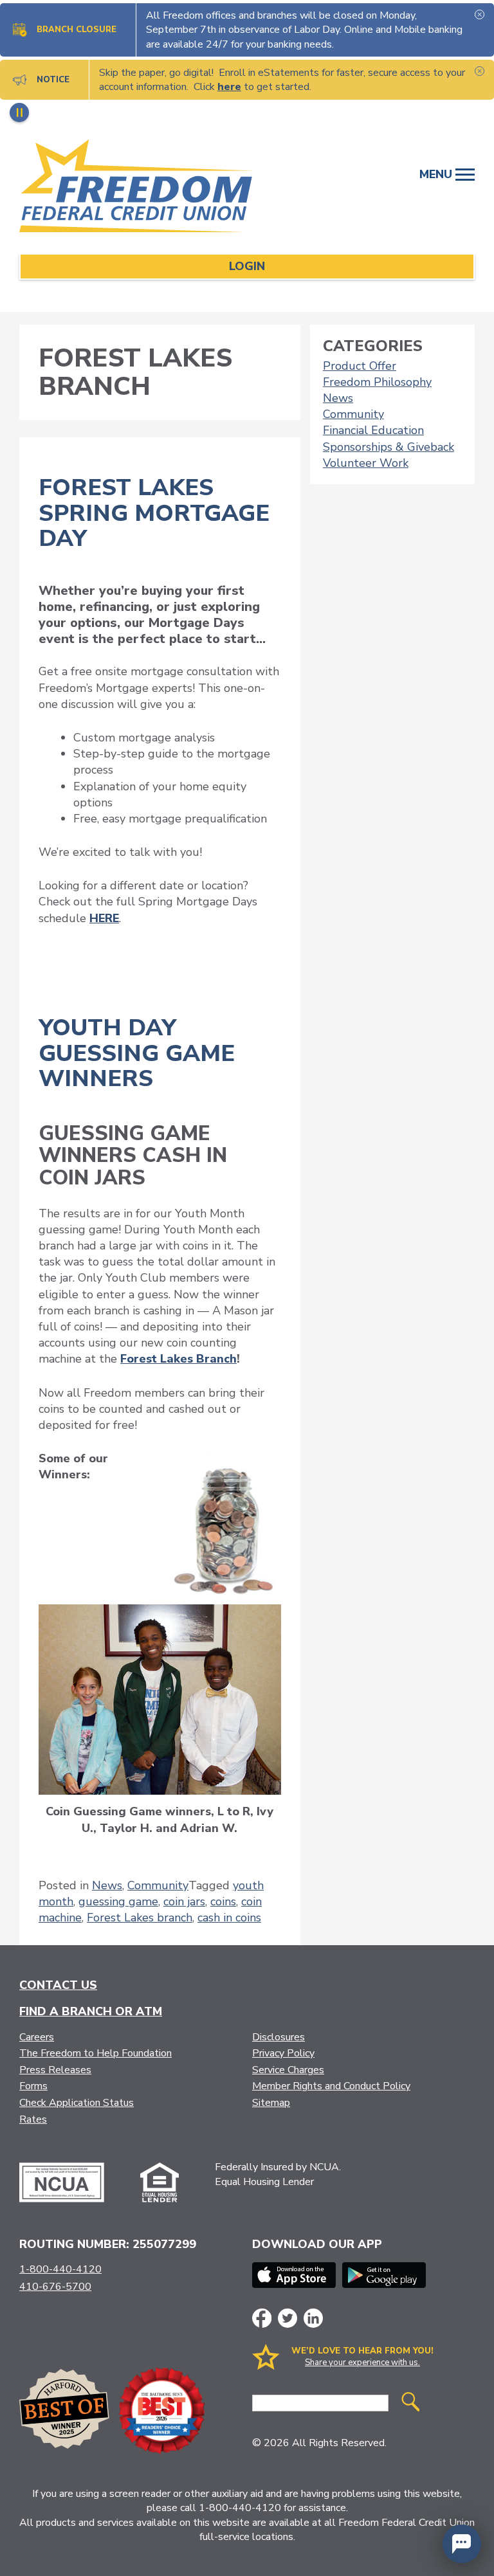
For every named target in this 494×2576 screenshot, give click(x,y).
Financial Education (373, 430)
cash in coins (229, 1918)
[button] (462, 2544)
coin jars (184, 1901)
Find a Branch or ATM (91, 2011)
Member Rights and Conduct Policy (331, 2086)
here (229, 87)
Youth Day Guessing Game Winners (137, 1053)
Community (158, 1885)
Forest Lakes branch (140, 1918)
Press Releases (55, 2070)
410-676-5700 (55, 2287)
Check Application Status (77, 2103)
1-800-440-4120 (60, 2269)
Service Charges (288, 2070)
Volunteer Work (366, 463)
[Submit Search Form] (410, 2403)
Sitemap (271, 2103)
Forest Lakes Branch (178, 1359)
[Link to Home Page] (143, 188)
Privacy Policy (283, 2053)
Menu (437, 174)
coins (223, 1901)
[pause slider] (19, 113)
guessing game (118, 1901)
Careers (37, 2037)
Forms (33, 2086)
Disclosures (279, 2037)
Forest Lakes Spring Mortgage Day (154, 513)
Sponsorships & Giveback (389, 447)
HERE (104, 918)
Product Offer (360, 366)
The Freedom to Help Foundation (96, 2053)
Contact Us (58, 1985)
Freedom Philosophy (377, 382)
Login (247, 266)
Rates (33, 2119)
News (107, 1885)
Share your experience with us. (362, 2363)
